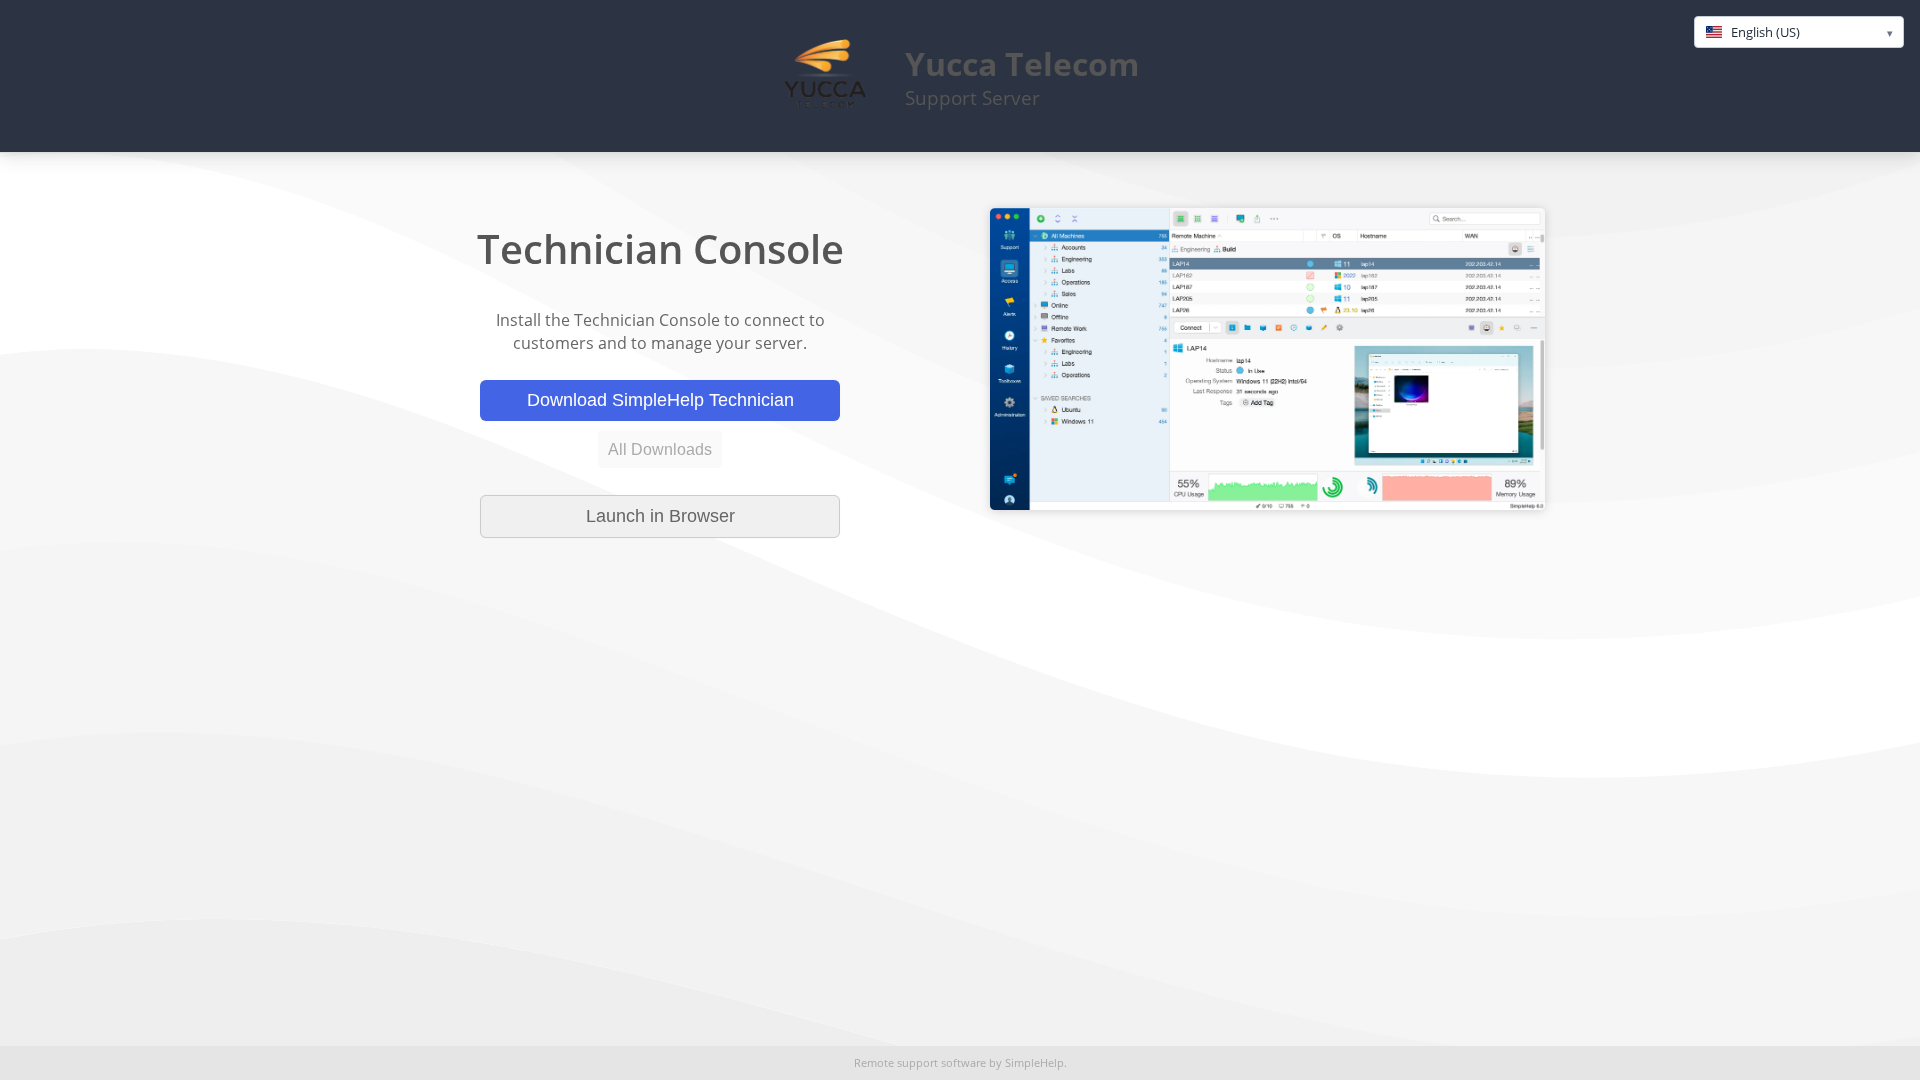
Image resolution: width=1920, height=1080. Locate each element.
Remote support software (920, 1063)
